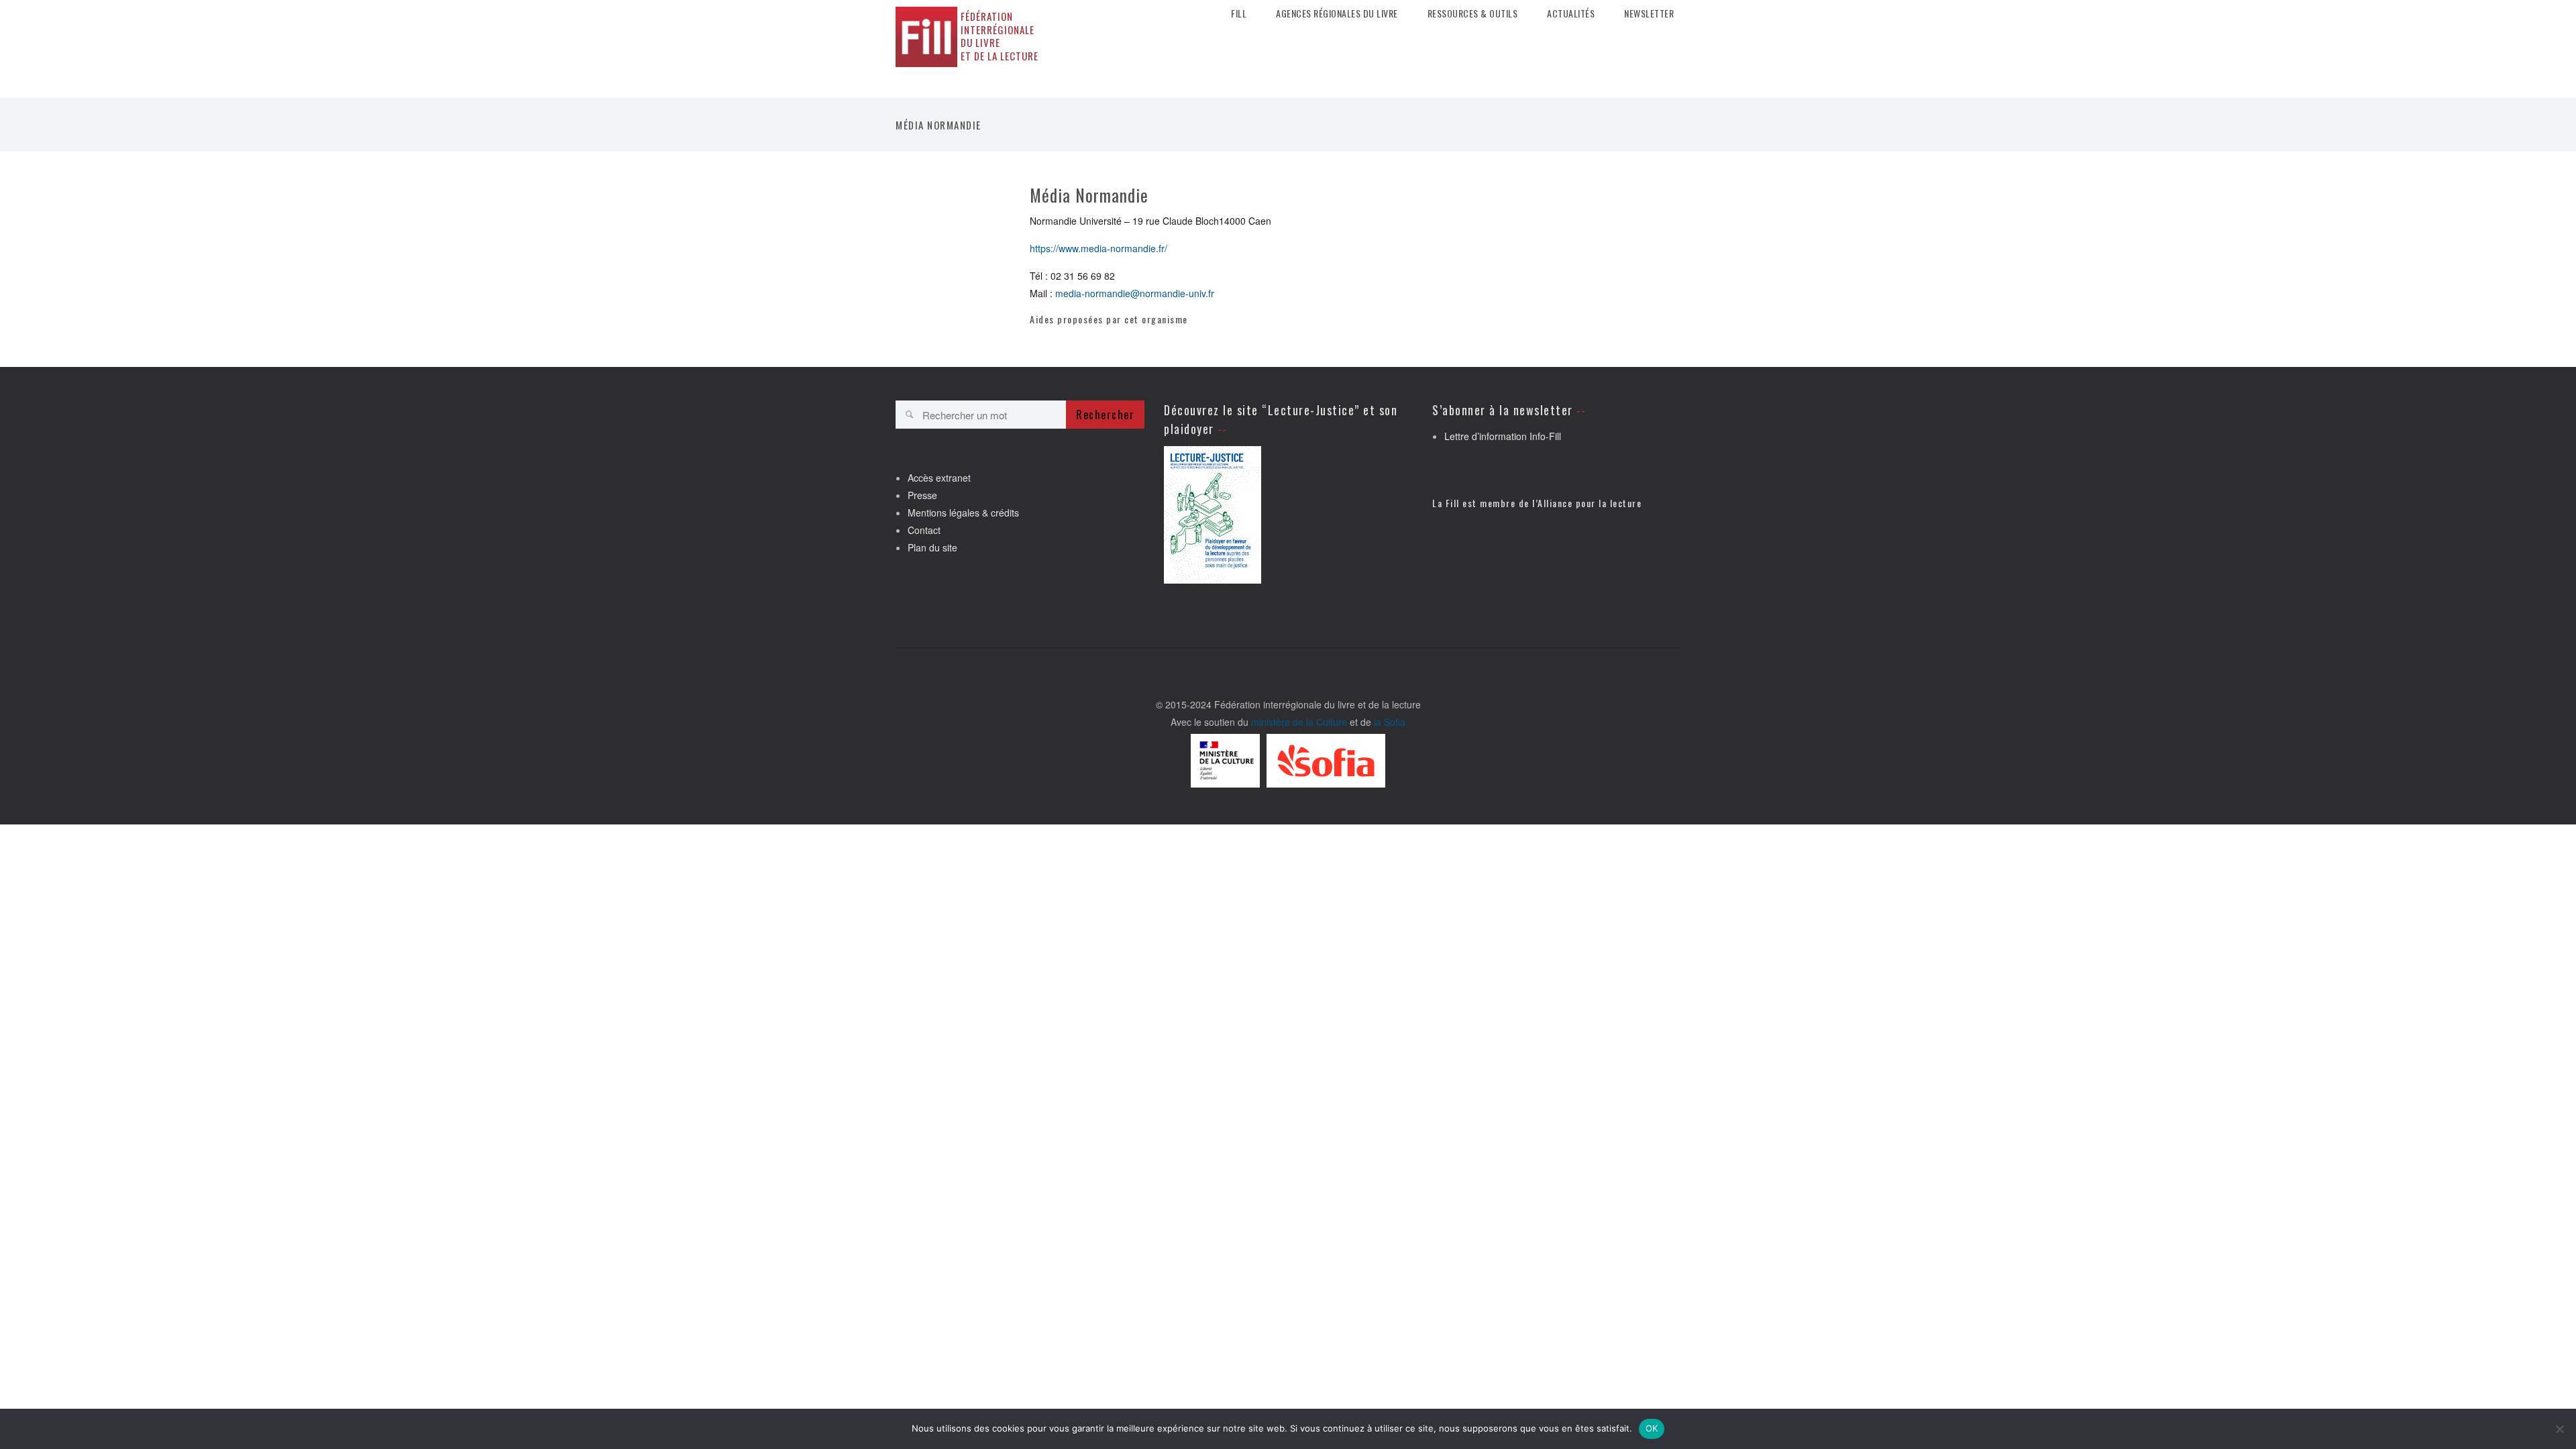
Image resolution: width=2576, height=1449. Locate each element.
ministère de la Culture (1299, 722)
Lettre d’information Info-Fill (1503, 436)
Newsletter (1649, 13)
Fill (1239, 13)
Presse (922, 495)
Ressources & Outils (1473, 13)
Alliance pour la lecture (1590, 503)
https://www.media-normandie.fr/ (1098, 248)
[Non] (2559, 1429)
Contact (924, 530)
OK (1652, 1428)
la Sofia (1390, 722)
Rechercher (1105, 415)
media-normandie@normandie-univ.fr (1135, 293)
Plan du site (932, 547)
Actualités (1571, 13)
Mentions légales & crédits (963, 513)
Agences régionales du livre (1337, 13)
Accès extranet (939, 478)
